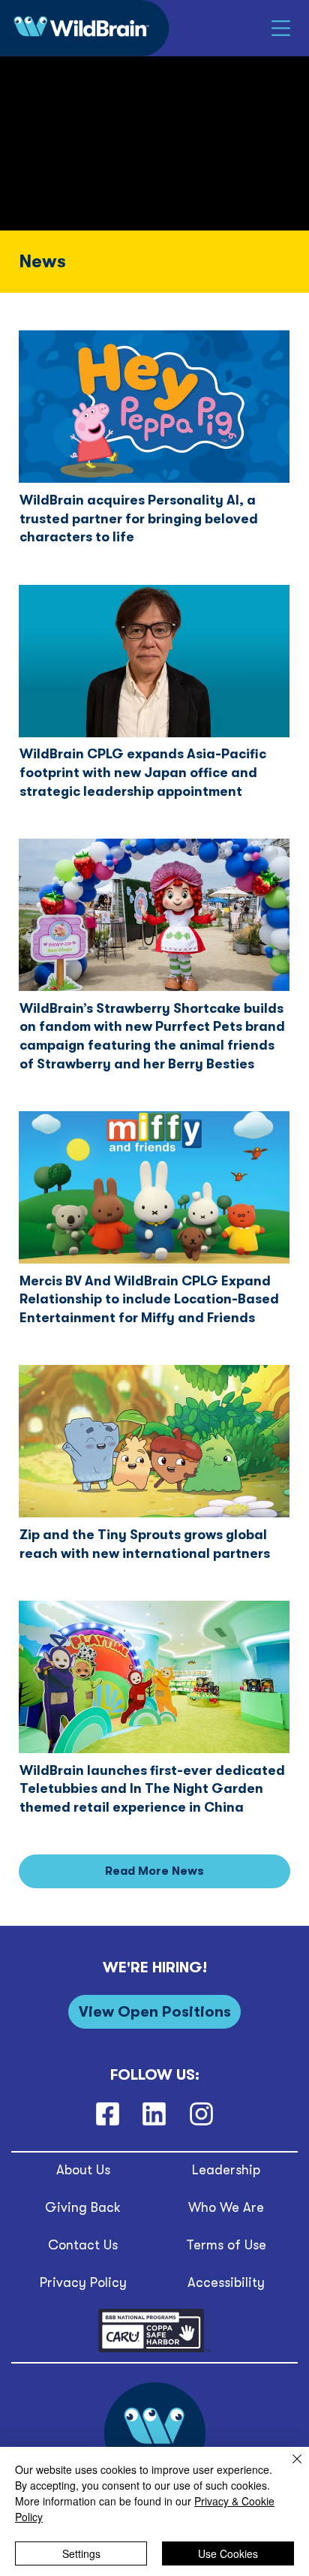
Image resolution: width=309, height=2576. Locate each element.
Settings (81, 2553)
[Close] (288, 2468)
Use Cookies (228, 2553)
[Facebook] (108, 2114)
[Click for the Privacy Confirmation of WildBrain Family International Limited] (154, 2350)
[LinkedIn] (154, 2114)
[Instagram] (201, 2114)
